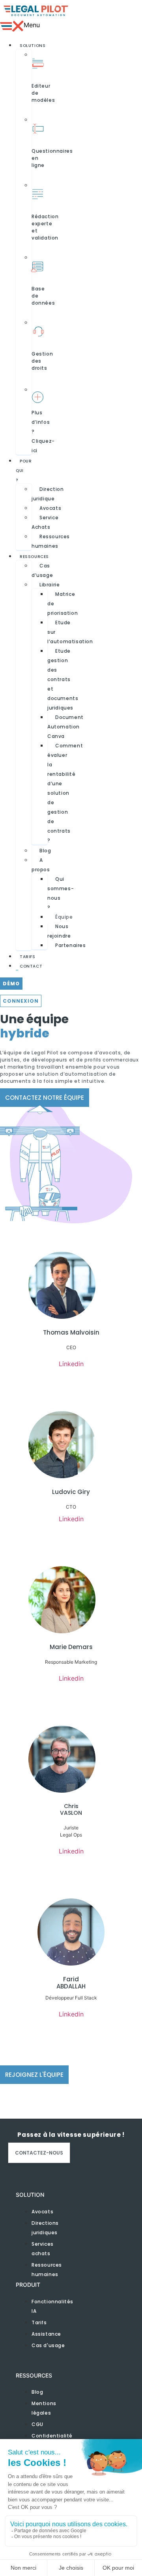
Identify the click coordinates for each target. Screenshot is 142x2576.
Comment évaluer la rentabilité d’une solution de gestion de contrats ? (65, 793)
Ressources (34, 557)
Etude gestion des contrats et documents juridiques (63, 679)
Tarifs (28, 957)
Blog (45, 851)
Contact (31, 966)
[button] (9, 26)
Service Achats (45, 522)
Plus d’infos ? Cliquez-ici (43, 432)
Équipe (64, 917)
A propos (41, 865)
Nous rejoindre (59, 931)
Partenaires (71, 945)
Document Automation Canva (65, 727)
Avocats (50, 508)
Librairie (50, 585)
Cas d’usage (42, 570)
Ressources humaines (51, 541)
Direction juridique (48, 494)
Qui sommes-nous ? (61, 893)
